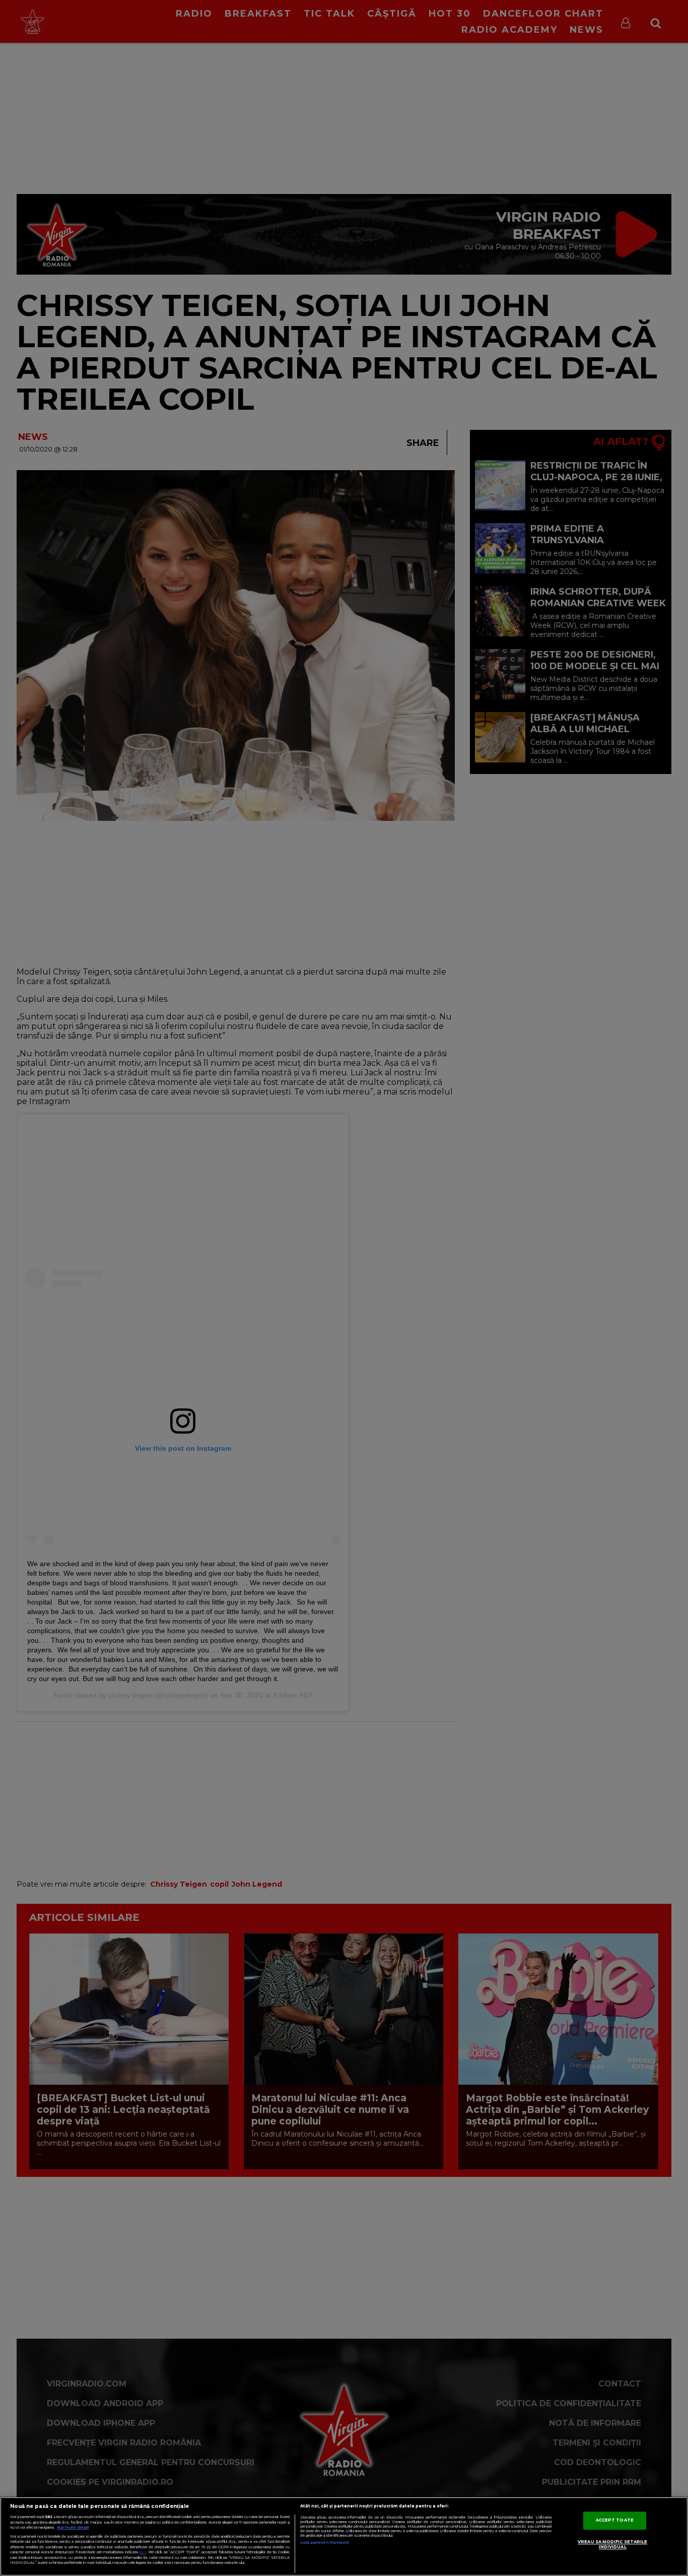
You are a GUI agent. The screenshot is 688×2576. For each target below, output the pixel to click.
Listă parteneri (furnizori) (325, 2542)
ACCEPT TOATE (615, 2521)
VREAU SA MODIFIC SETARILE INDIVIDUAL (612, 2545)
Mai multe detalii (73, 2527)
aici (143, 2552)
